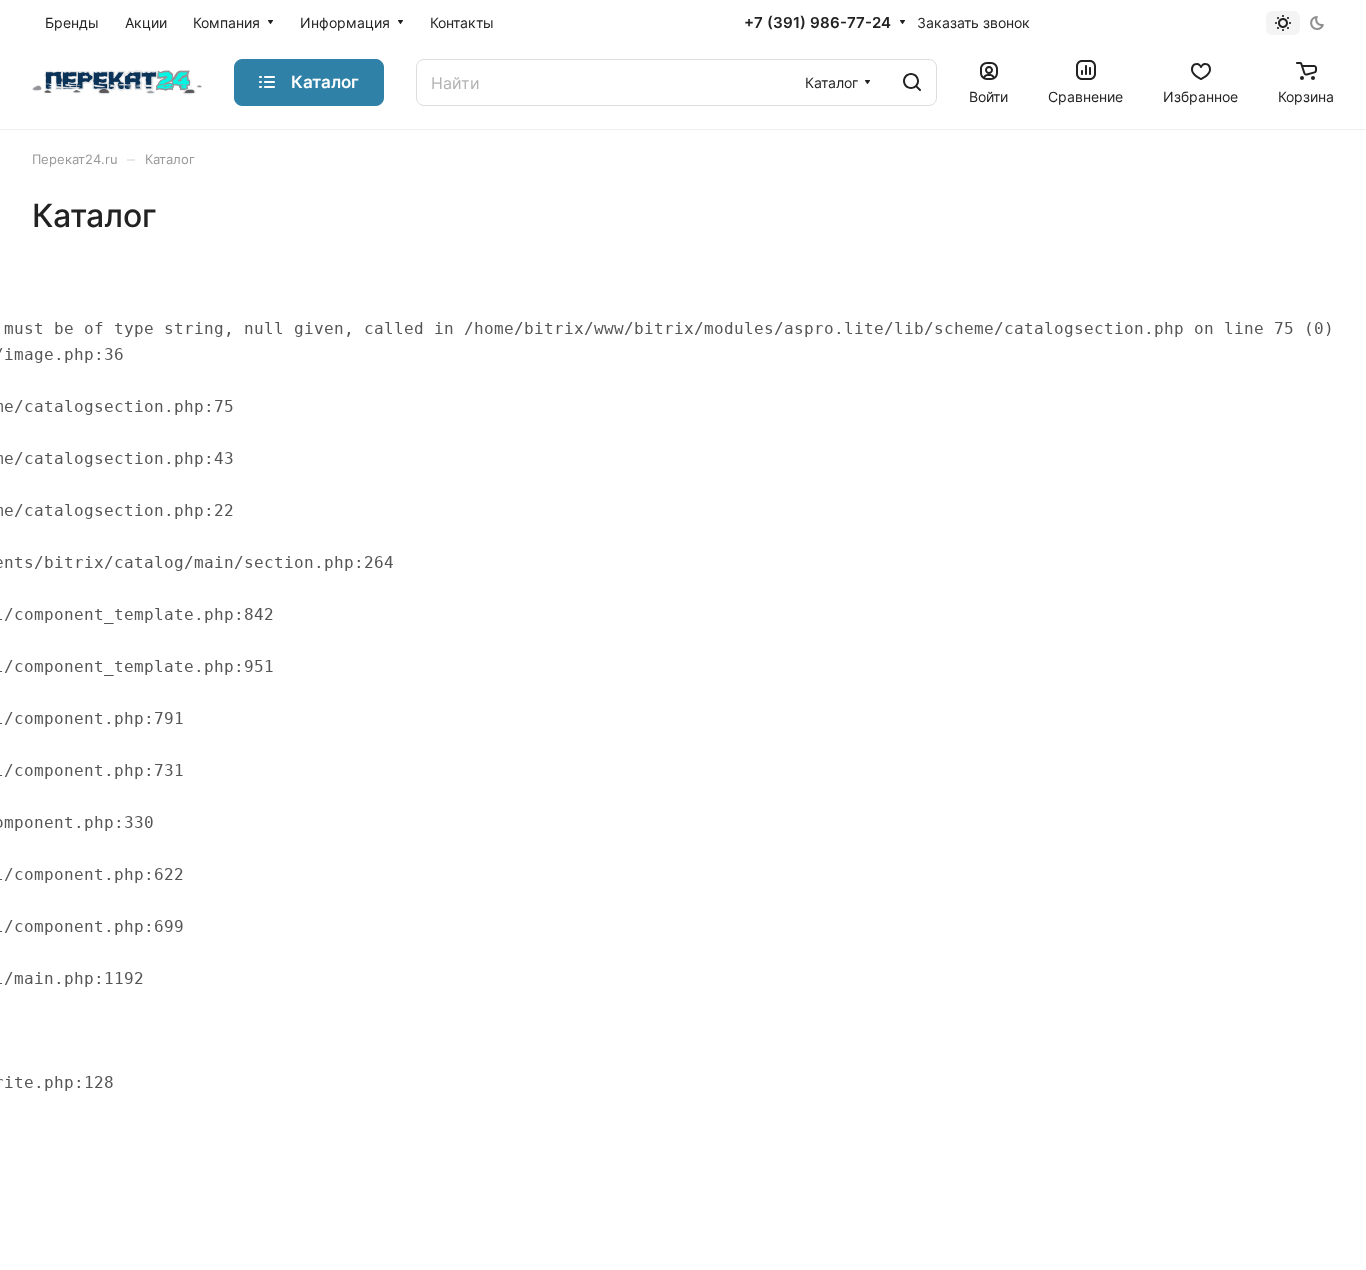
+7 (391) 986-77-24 (817, 23)
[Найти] (912, 82)
